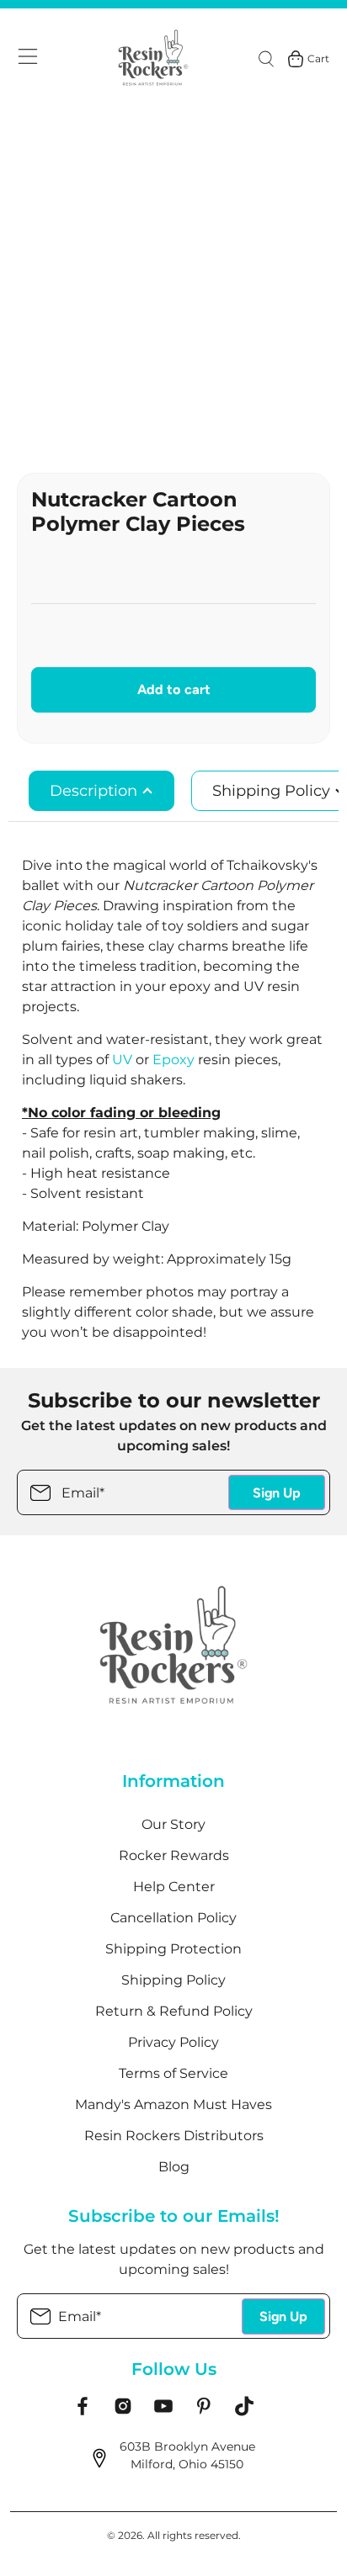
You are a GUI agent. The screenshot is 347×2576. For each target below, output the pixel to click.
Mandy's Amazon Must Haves (173, 2104)
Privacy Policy (173, 2042)
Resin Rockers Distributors (174, 2136)
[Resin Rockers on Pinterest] (204, 2412)
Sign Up (277, 1493)
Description (96, 791)
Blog (174, 2167)
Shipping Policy (173, 1980)
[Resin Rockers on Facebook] (83, 2412)
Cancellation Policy (173, 1918)
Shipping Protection (173, 1949)
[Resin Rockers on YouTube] (163, 2412)
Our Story (173, 1824)
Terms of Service (173, 2073)
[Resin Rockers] (154, 59)
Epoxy (175, 1060)
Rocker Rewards (174, 1855)
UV (122, 1060)
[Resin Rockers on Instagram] (123, 2412)
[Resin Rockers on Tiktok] (244, 2412)
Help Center (174, 1887)
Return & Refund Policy (174, 2011)
